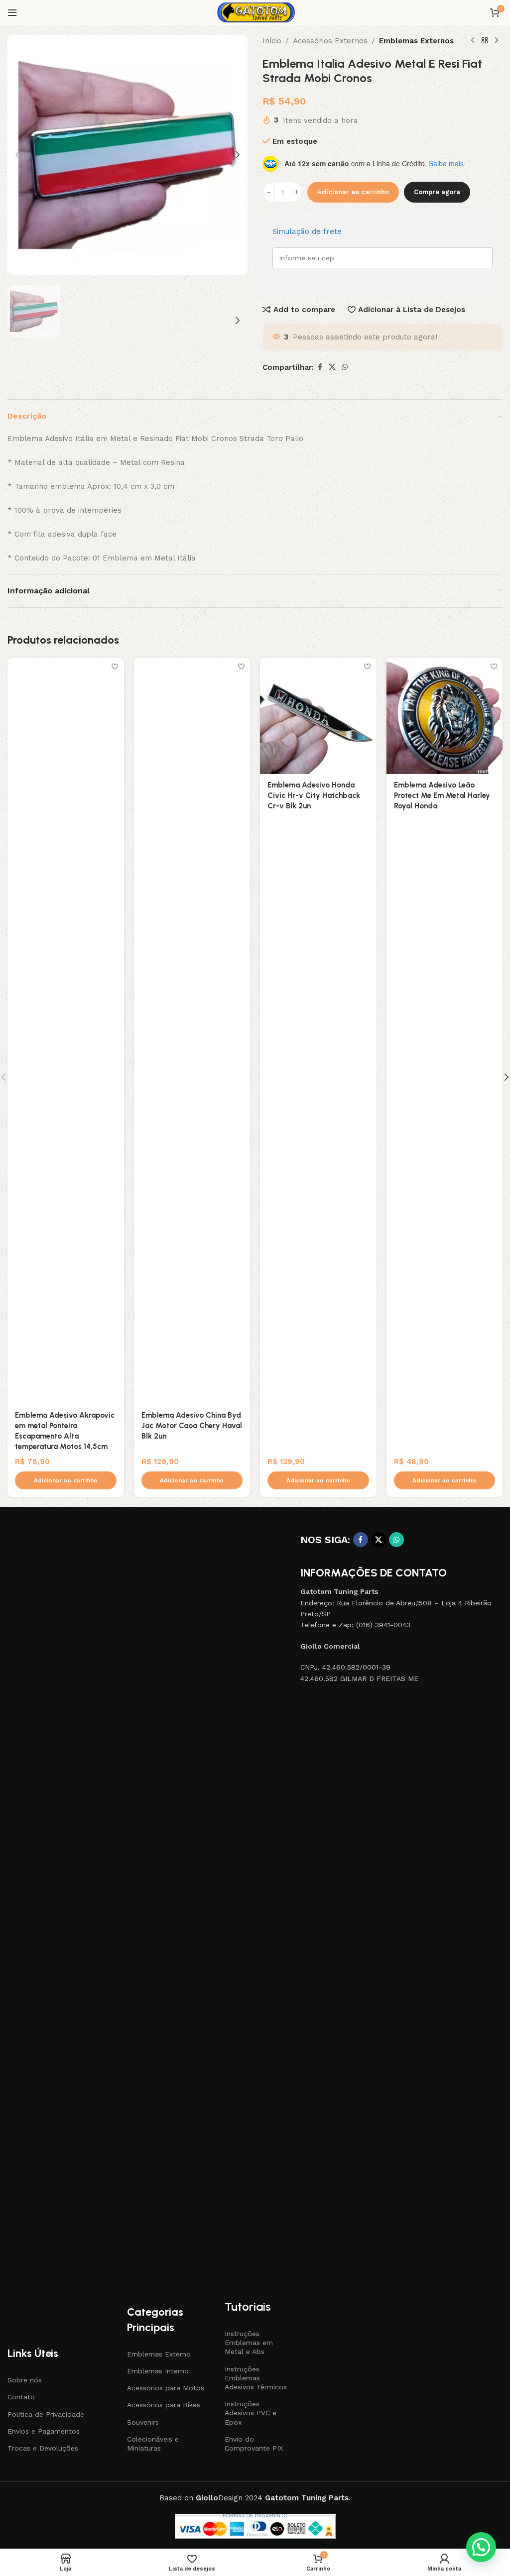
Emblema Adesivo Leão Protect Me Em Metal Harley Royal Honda (442, 795)
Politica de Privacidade (46, 2414)
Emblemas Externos (416, 41)
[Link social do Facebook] (320, 367)
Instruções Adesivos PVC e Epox (251, 2413)
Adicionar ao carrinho (353, 192)
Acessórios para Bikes (164, 2405)
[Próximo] (497, 41)
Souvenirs (143, 2422)
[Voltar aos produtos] (485, 41)
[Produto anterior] (473, 41)
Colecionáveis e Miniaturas (153, 2444)
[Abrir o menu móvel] (12, 12)
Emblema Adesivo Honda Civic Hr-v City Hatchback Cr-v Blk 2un (314, 795)
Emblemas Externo (159, 2354)
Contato (21, 2397)
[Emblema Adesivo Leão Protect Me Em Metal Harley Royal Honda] (445, 716)
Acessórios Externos (330, 41)
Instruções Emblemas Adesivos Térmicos (256, 2378)
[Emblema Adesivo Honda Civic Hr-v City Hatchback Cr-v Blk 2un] (318, 716)
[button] (17, 155)
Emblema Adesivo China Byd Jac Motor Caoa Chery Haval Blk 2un (192, 1426)
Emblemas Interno (158, 2371)
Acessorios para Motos (166, 2388)
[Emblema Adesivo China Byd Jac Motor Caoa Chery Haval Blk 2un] (192, 1031)
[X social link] (332, 367)
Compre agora (437, 192)
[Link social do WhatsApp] (345, 367)
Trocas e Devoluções (43, 2448)
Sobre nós (25, 2380)
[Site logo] (255, 12)
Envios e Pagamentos (44, 2431)
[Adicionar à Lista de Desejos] (115, 666)
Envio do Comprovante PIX (254, 2444)
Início (272, 41)
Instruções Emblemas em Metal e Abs (249, 2343)
